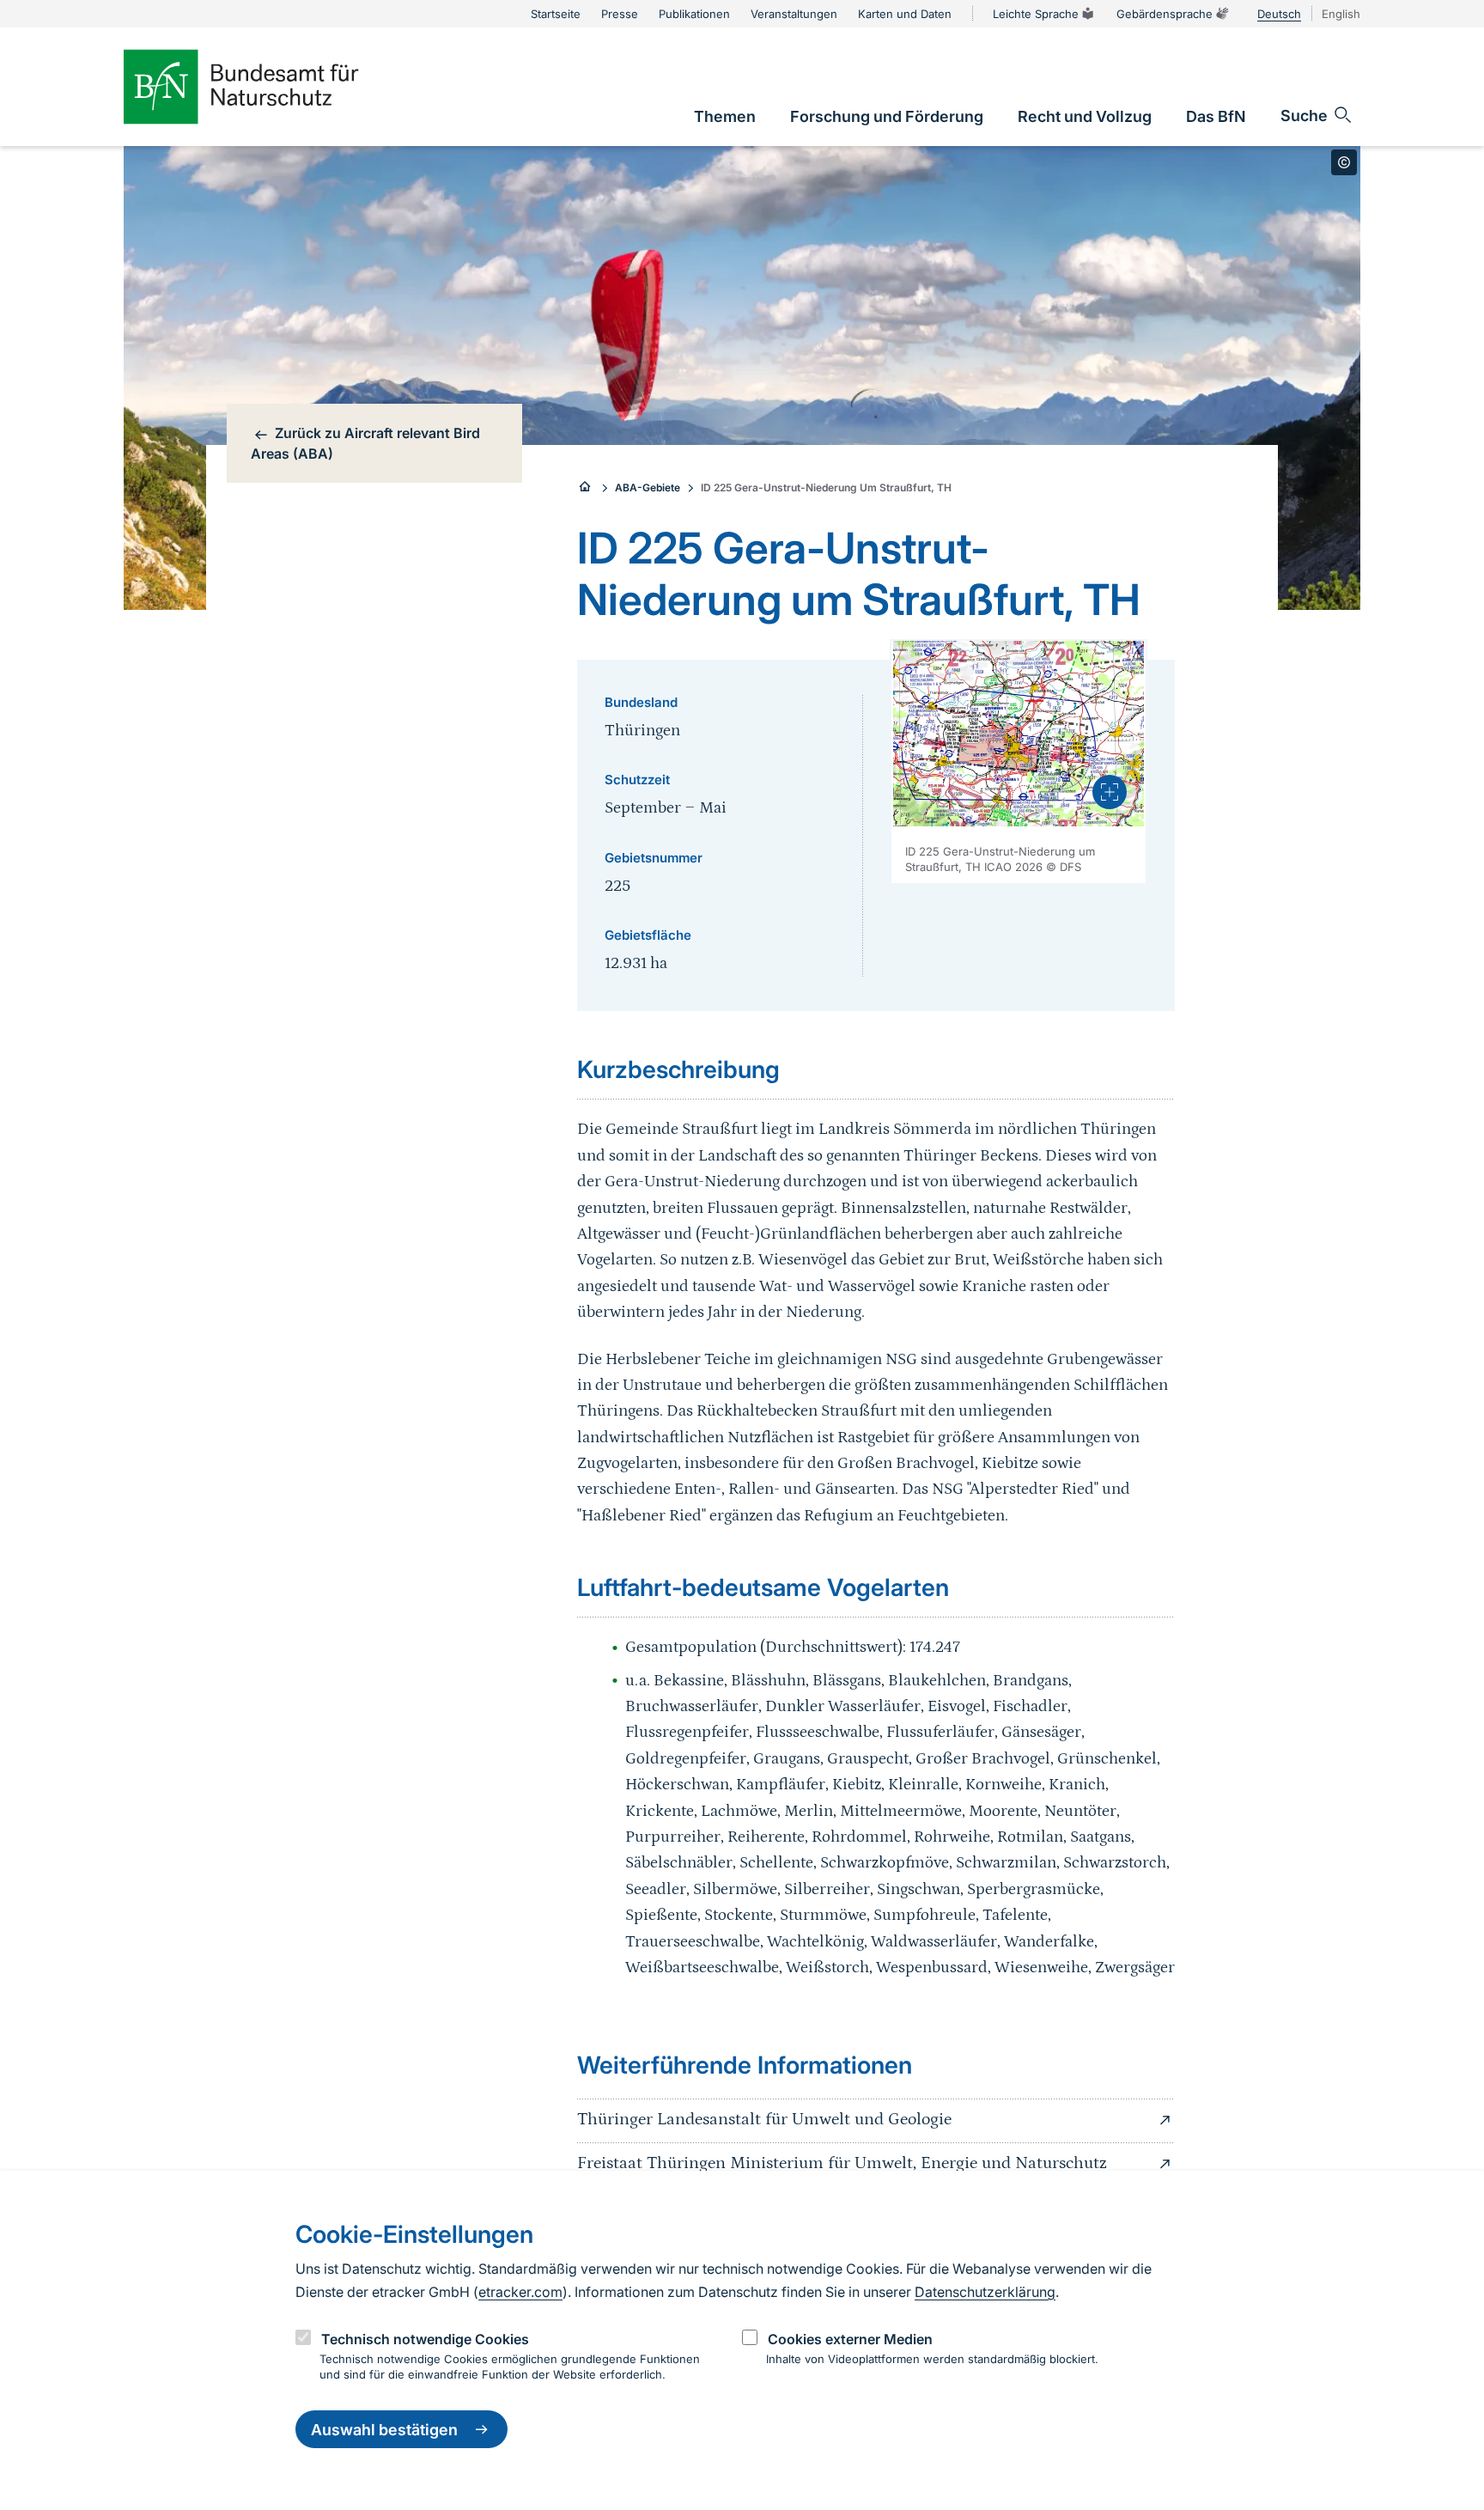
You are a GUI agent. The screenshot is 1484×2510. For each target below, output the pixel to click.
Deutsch (1279, 14)
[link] (725, 116)
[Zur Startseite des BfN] (270, 87)
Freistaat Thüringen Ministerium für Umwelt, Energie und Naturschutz (842, 2163)
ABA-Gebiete (648, 487)
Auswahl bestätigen (384, 2430)
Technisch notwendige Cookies (425, 2339)
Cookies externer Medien (850, 2339)
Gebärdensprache (1165, 14)
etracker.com (520, 2291)
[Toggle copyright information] (1344, 162)
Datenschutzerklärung (985, 2291)
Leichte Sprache (1036, 14)
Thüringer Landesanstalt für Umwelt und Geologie (764, 2119)
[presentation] (1110, 792)
